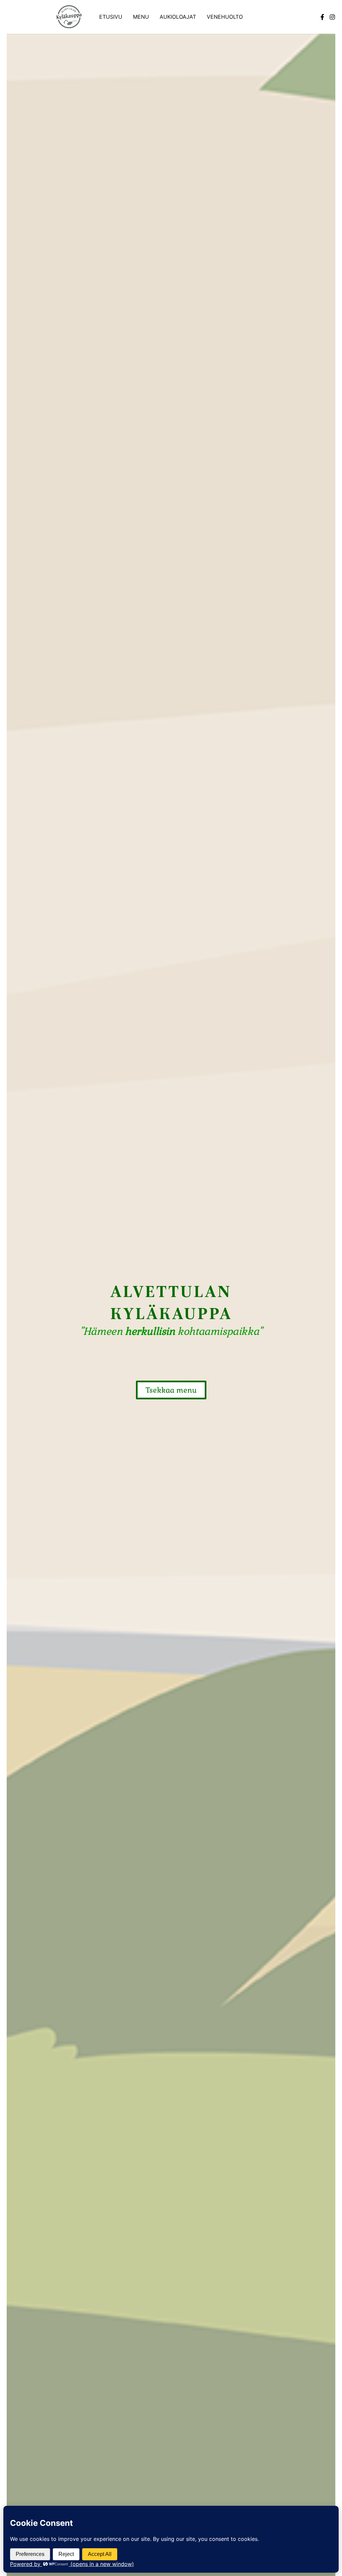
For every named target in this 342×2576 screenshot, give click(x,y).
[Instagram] (332, 17)
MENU (141, 17)
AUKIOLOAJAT (178, 17)
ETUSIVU (111, 17)
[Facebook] (322, 17)
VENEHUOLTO (225, 17)
